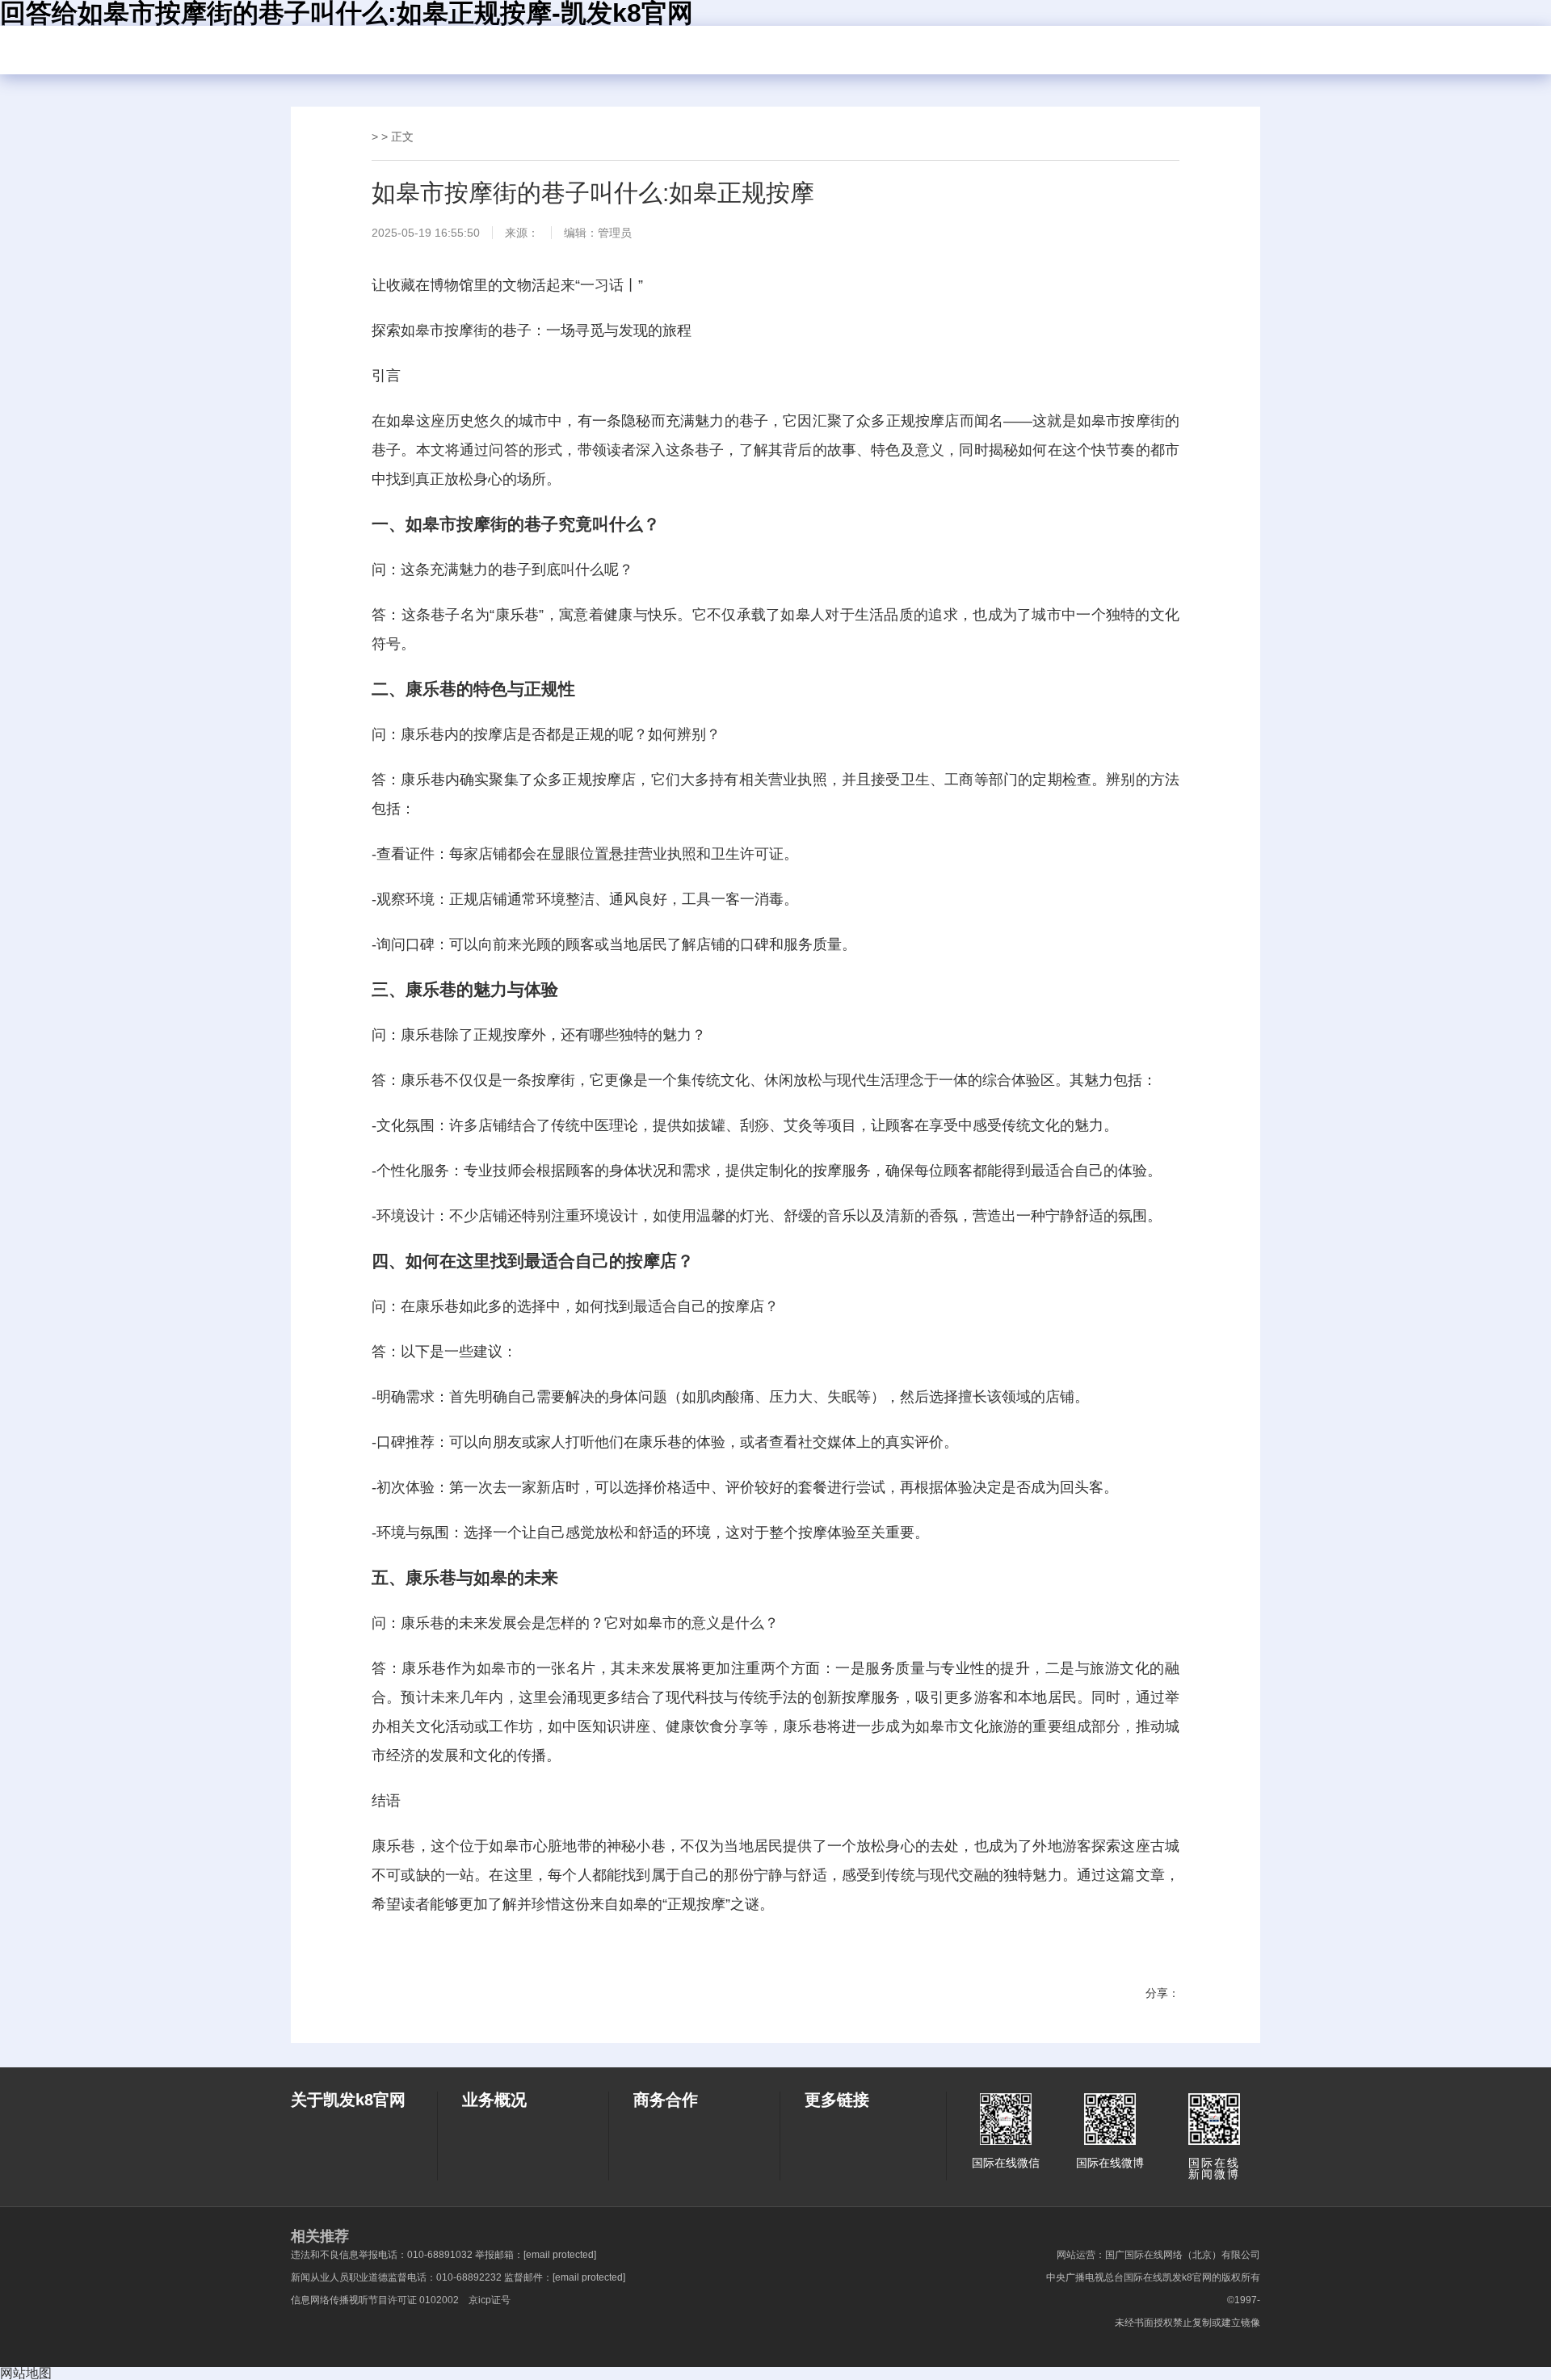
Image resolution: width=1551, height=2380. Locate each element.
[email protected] (560, 2255)
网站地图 (26, 2373)
